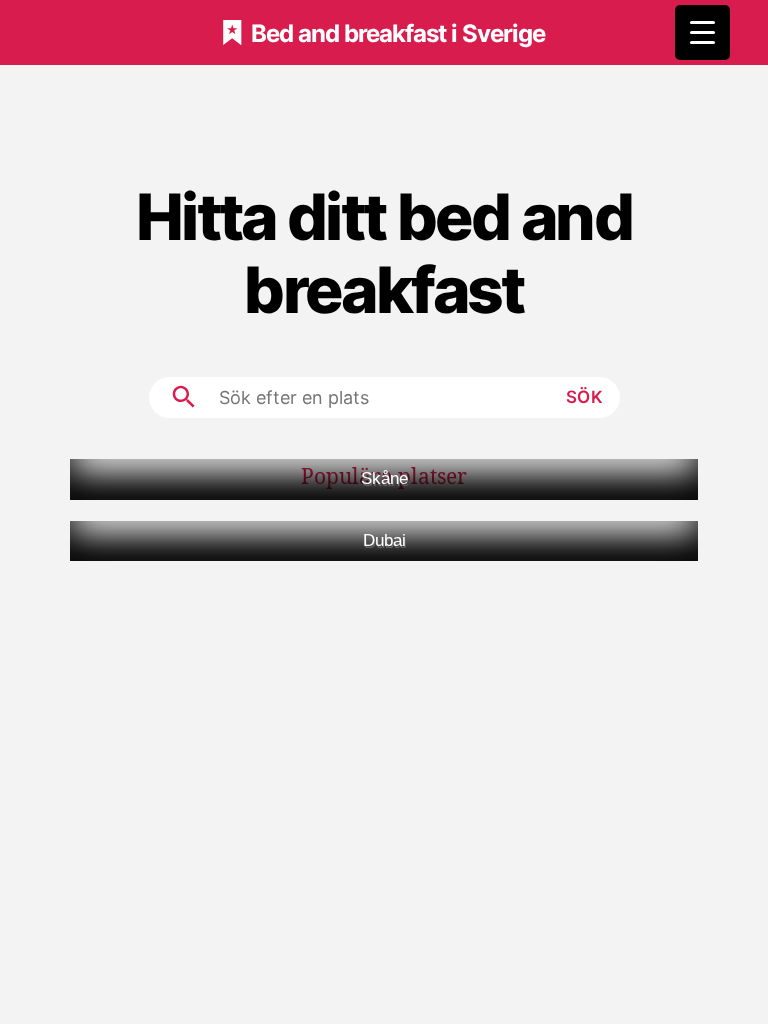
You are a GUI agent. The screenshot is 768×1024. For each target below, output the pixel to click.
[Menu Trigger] (702, 32)
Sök (585, 397)
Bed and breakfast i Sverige (398, 32)
